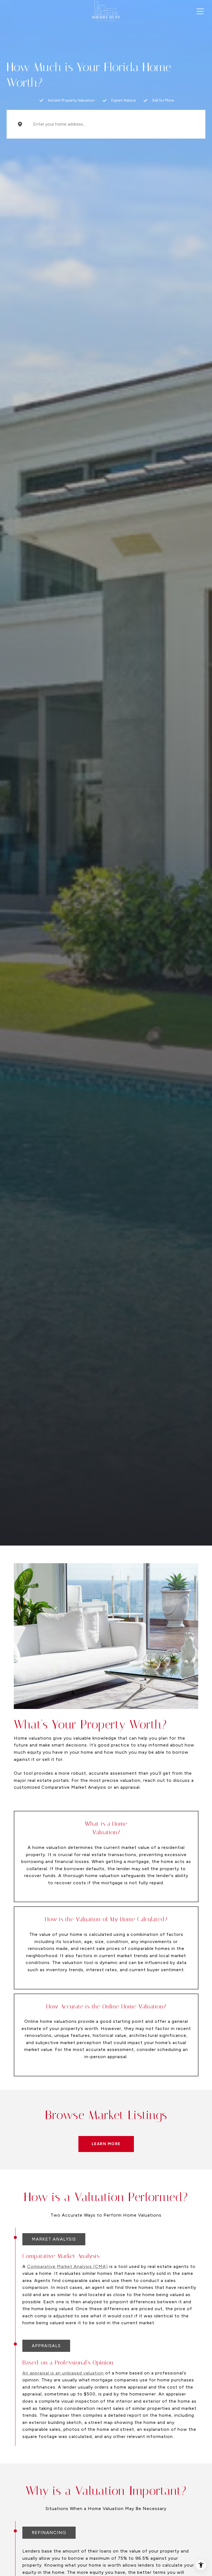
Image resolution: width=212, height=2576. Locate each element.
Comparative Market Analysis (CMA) (67, 2266)
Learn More (106, 2144)
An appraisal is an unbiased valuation (63, 2373)
